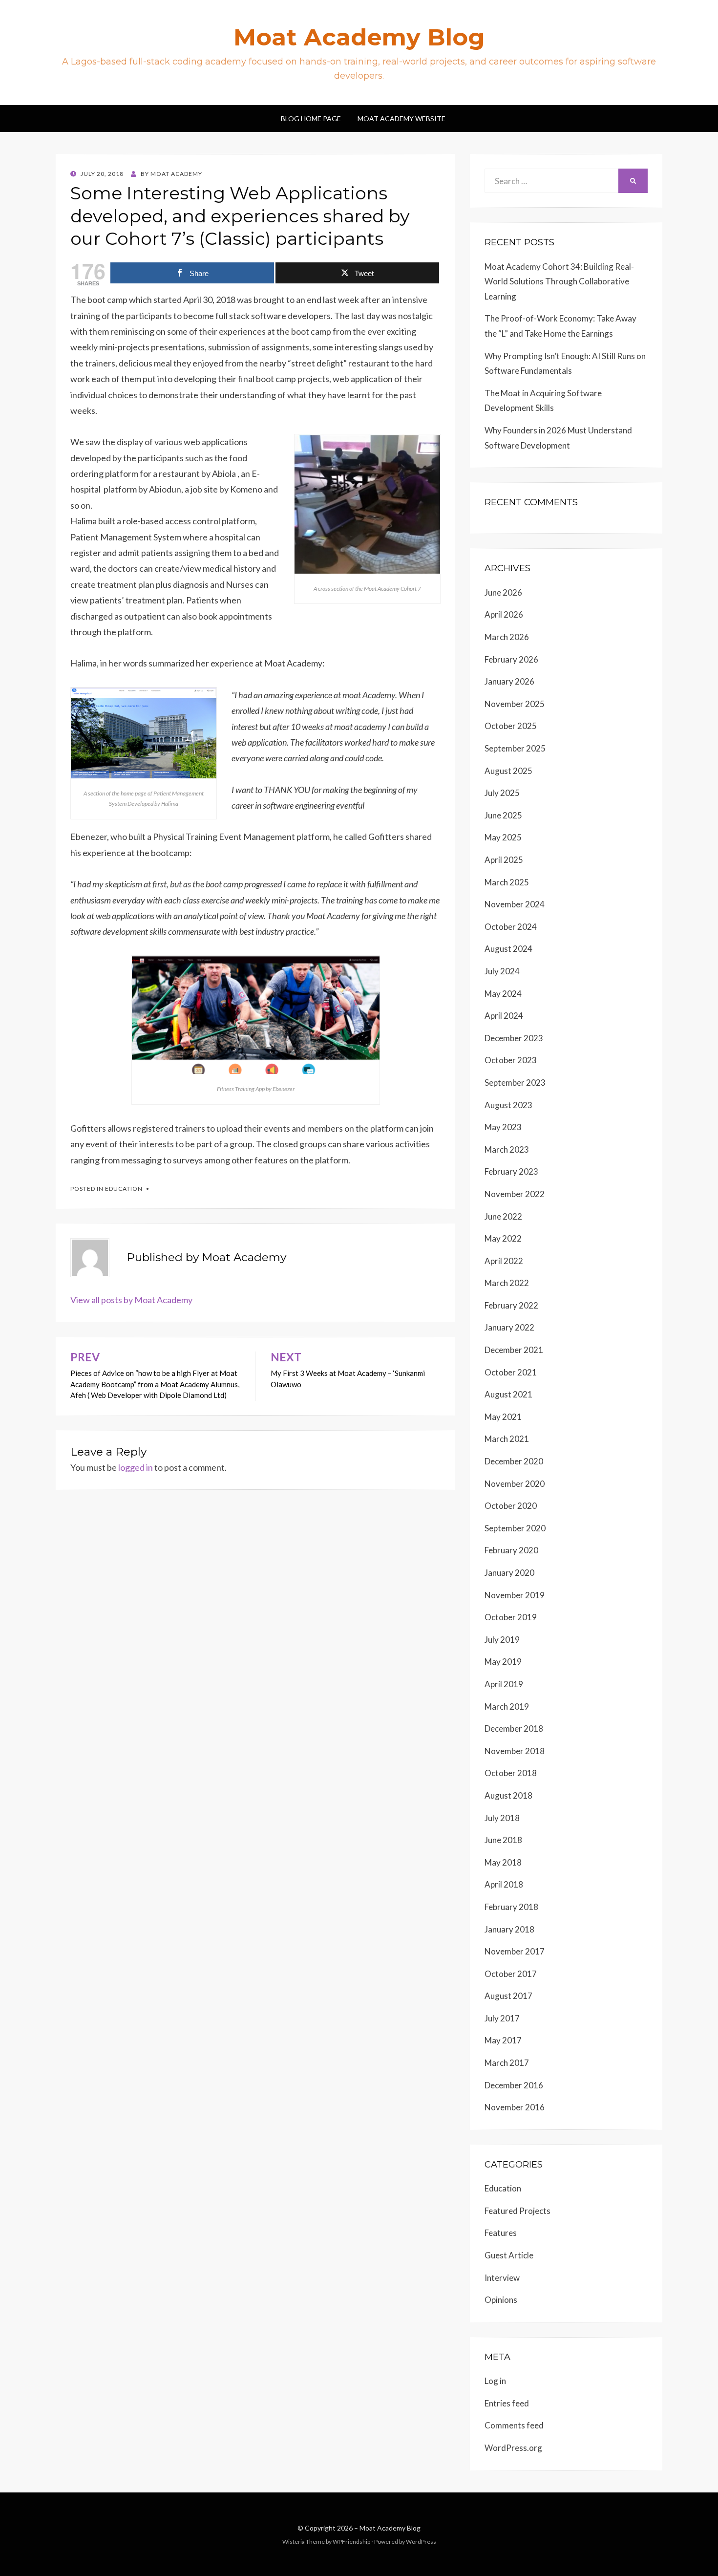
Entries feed (507, 2403)
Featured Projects (517, 2211)
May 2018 (503, 1862)
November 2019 (515, 1595)
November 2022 (515, 1194)
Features (501, 2233)
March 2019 (507, 1707)
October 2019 (511, 1617)
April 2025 (504, 860)
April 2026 (504, 614)
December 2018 (514, 1728)
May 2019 (503, 1662)
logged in (136, 1467)
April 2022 (504, 1261)
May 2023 (503, 1127)
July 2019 (502, 1640)
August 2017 (508, 1996)
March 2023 (507, 1149)
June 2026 (503, 592)
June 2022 (503, 1216)
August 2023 (508, 1105)
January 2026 (509, 681)
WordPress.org (513, 2448)
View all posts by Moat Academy (131, 1300)
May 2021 (503, 1417)
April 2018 (504, 1884)
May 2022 (503, 1238)
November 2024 (515, 904)
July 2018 (502, 1818)
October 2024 (511, 927)
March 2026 (507, 637)
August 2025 (508, 771)
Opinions (501, 2300)
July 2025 (502, 793)
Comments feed (514, 2425)
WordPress (421, 2542)
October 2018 (511, 1773)
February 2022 (511, 1305)
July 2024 (502, 971)
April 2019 (504, 1684)
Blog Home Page (311, 118)
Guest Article (509, 2255)
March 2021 (507, 1439)
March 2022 (507, 1283)
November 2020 (515, 1484)
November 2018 (515, 1751)
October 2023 (511, 1060)
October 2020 (511, 1506)
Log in (495, 2381)
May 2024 (503, 994)
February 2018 (511, 1907)
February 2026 (511, 659)
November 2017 (515, 1951)
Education (124, 1189)
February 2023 (511, 1171)
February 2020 (511, 1550)
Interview (502, 2278)
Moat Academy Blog (359, 37)
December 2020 (514, 1461)
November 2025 (515, 704)
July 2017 (502, 2018)
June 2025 (503, 815)
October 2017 (511, 1974)
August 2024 (508, 949)
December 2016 (514, 2085)
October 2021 (511, 1372)
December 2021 (514, 1350)
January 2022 (509, 1327)
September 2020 (515, 1528)
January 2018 (509, 1929)
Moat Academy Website (401, 118)
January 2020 (509, 1573)
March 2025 (507, 882)
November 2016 (515, 2107)
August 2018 (508, 1795)
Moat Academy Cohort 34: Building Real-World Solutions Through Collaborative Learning (559, 281)
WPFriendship (351, 2542)
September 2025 (515, 748)
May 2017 (503, 2040)
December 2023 (514, 1038)
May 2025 (503, 837)
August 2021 (508, 1394)
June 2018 (503, 1840)
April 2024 (504, 1016)
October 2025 (511, 726)
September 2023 (515, 1083)
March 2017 (507, 2063)
